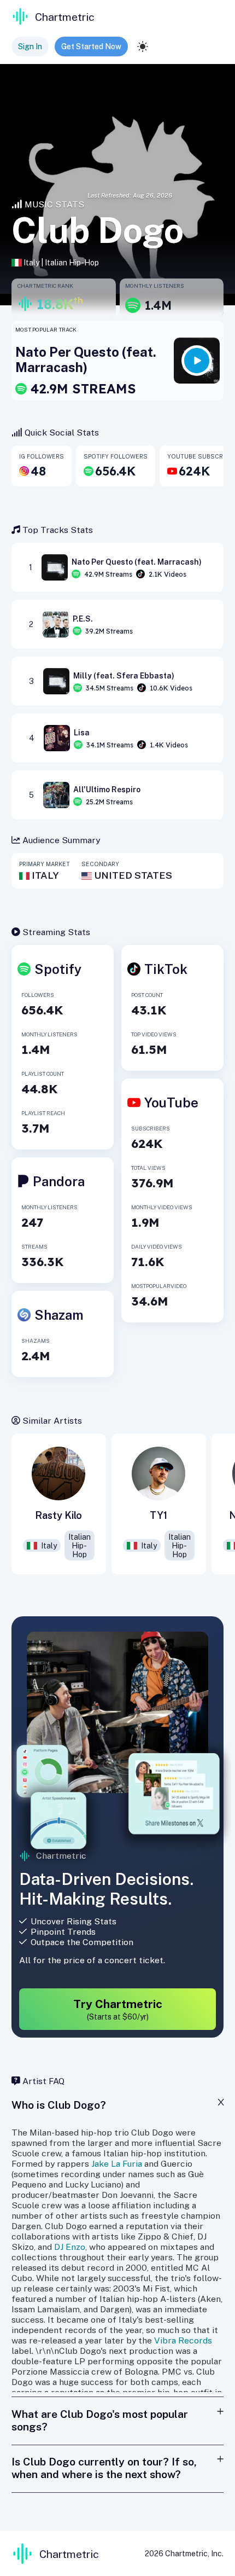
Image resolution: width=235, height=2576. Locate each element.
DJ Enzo (70, 2247)
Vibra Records (183, 2340)
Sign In (30, 47)
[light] (143, 47)
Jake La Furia (117, 2164)
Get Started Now (91, 47)
